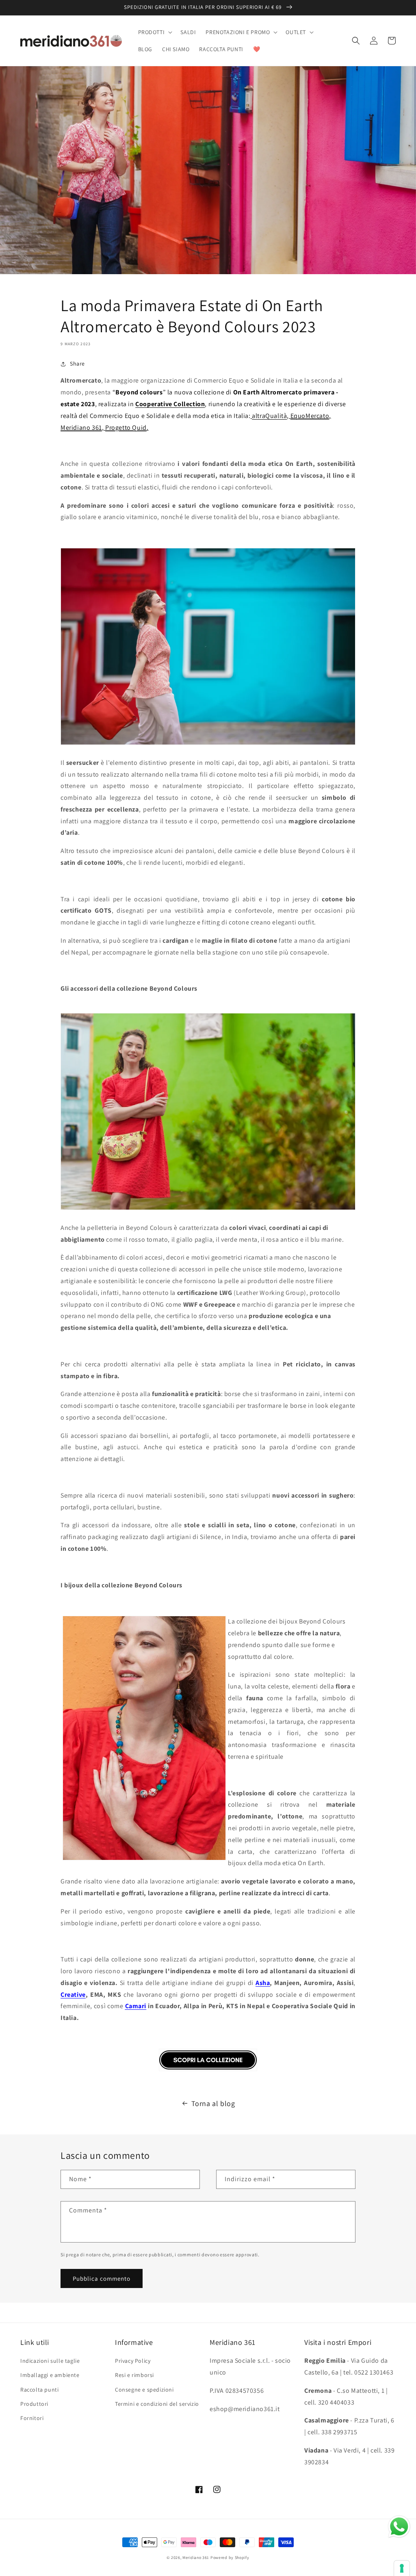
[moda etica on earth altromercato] (208, 2071)
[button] (155, 32)
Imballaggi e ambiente (50, 2375)
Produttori (34, 2404)
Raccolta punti (39, 2390)
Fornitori (32, 2418)
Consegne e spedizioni (144, 2390)
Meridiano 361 (196, 2558)
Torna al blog (213, 2103)
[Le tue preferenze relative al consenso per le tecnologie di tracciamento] (402, 2568)
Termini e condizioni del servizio (157, 2404)
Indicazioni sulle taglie (50, 2361)
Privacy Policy (133, 2361)
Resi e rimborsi (134, 2375)
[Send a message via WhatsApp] (399, 2527)
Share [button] (77, 364)
